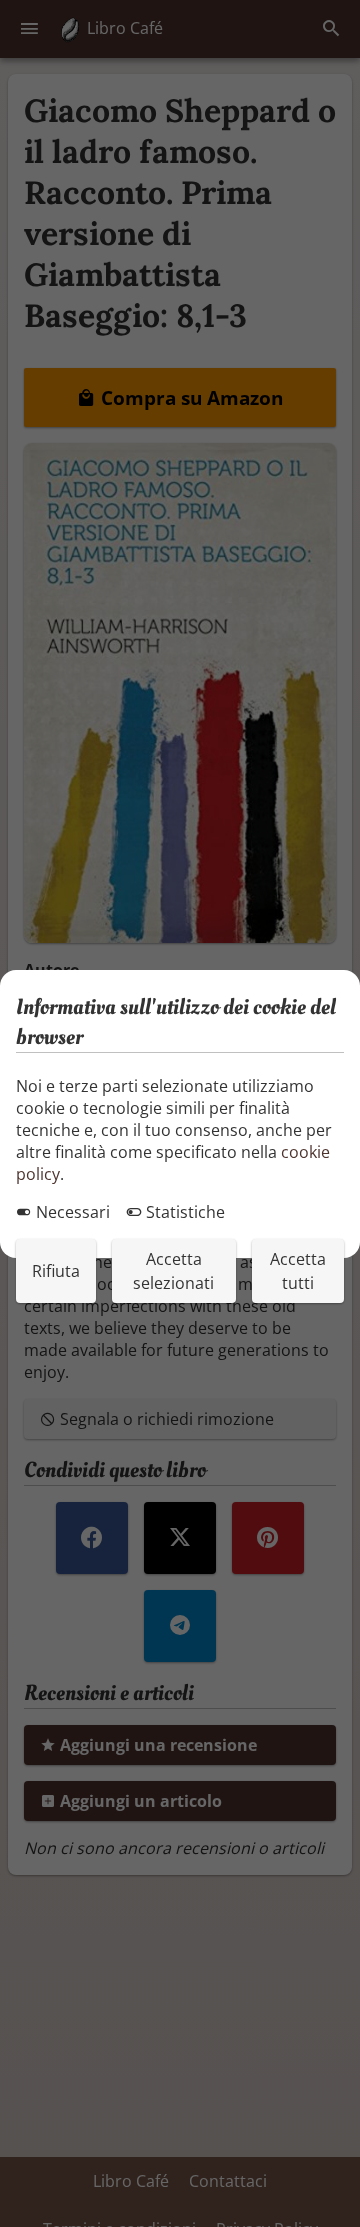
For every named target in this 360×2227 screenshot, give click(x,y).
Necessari (71, 1212)
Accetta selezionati (173, 1271)
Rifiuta (56, 1271)
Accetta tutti (298, 1271)
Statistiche (183, 1212)
